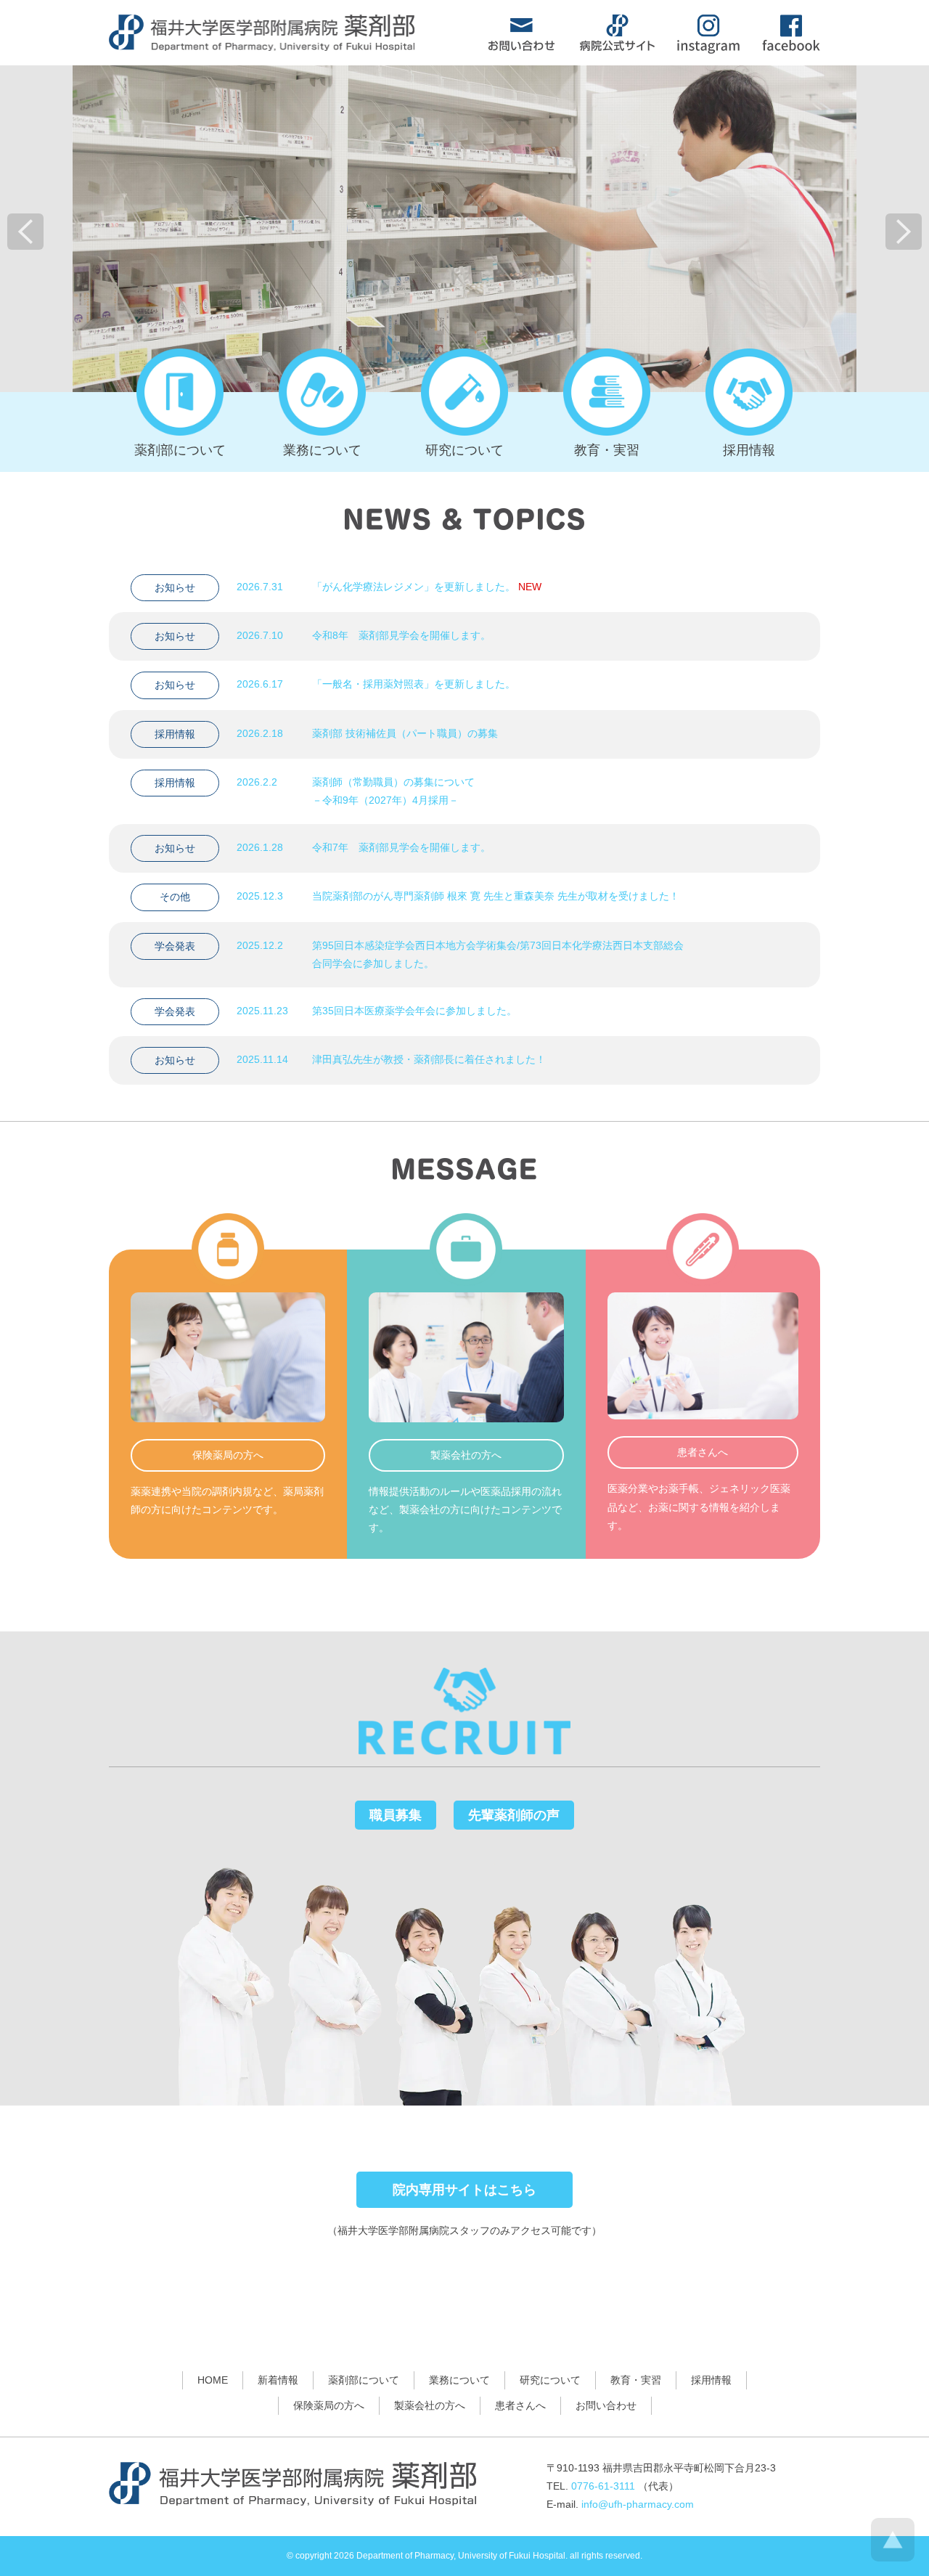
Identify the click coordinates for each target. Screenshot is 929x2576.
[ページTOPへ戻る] (893, 2558)
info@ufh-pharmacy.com (638, 2504)
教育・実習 (636, 2380)
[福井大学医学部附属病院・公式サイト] (617, 47)
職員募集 (396, 1815)
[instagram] (708, 50)
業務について (459, 2380)
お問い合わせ (606, 2405)
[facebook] (791, 47)
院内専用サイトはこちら (464, 2190)
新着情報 (278, 2380)
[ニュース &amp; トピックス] (464, 524)
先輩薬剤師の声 (514, 1815)
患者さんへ (520, 2405)
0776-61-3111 (603, 2486)
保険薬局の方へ (329, 2405)
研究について (550, 2380)
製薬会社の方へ (430, 2405)
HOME (213, 2380)
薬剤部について (364, 2380)
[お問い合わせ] (521, 47)
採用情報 (711, 2380)
